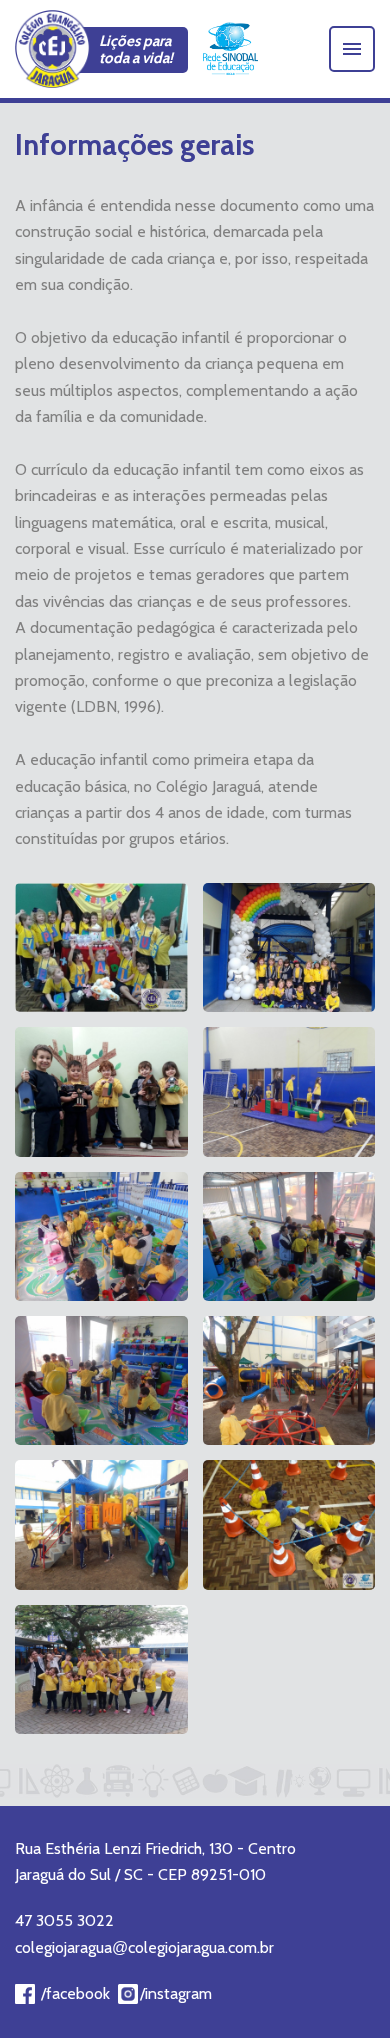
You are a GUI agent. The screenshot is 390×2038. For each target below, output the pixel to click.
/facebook (75, 1993)
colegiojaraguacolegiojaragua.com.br (144, 1947)
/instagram (176, 1993)
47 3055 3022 (64, 1920)
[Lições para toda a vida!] (52, 49)
